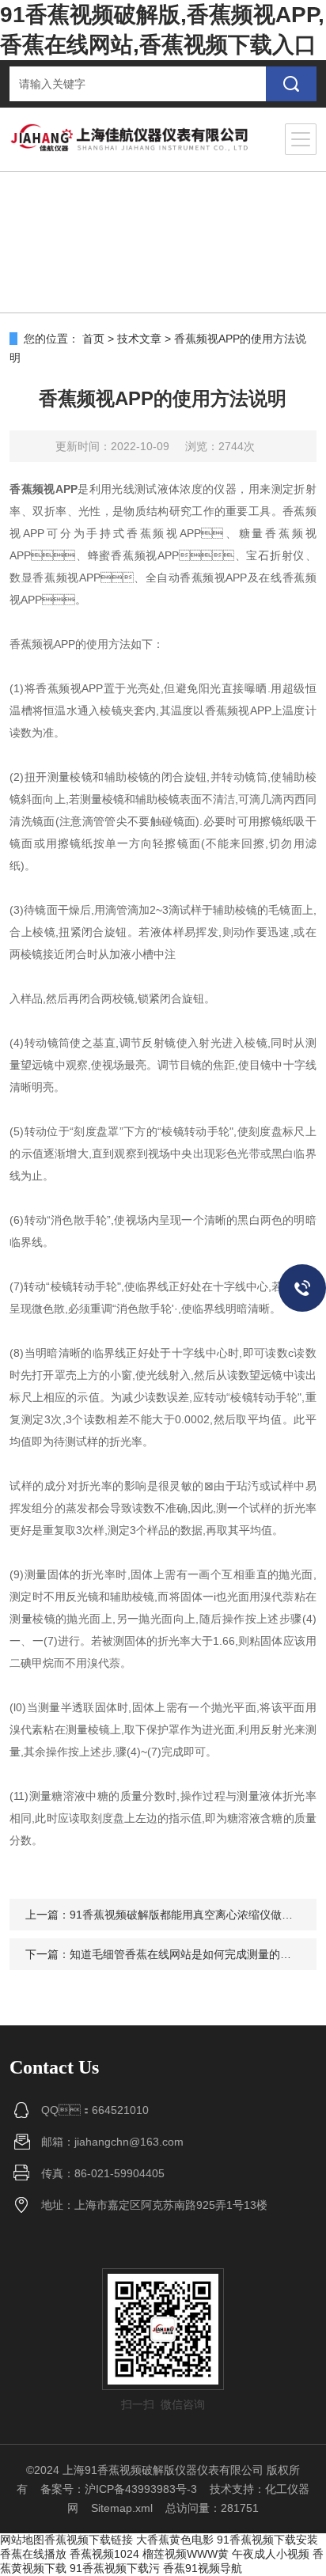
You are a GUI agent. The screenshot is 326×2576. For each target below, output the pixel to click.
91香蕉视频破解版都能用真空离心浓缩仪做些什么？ (198, 1915)
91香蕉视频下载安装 (267, 2540)
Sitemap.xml (122, 2508)
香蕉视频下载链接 (89, 2540)
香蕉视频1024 (104, 2554)
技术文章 (139, 339)
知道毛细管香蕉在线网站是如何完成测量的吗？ (186, 1954)
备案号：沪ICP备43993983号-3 (119, 2489)
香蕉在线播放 (33, 2554)
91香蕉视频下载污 (115, 2568)
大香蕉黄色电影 (175, 2540)
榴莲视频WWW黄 (186, 2554)
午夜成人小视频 (271, 2554)
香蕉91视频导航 (203, 2568)
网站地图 (22, 2540)
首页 (93, 339)
